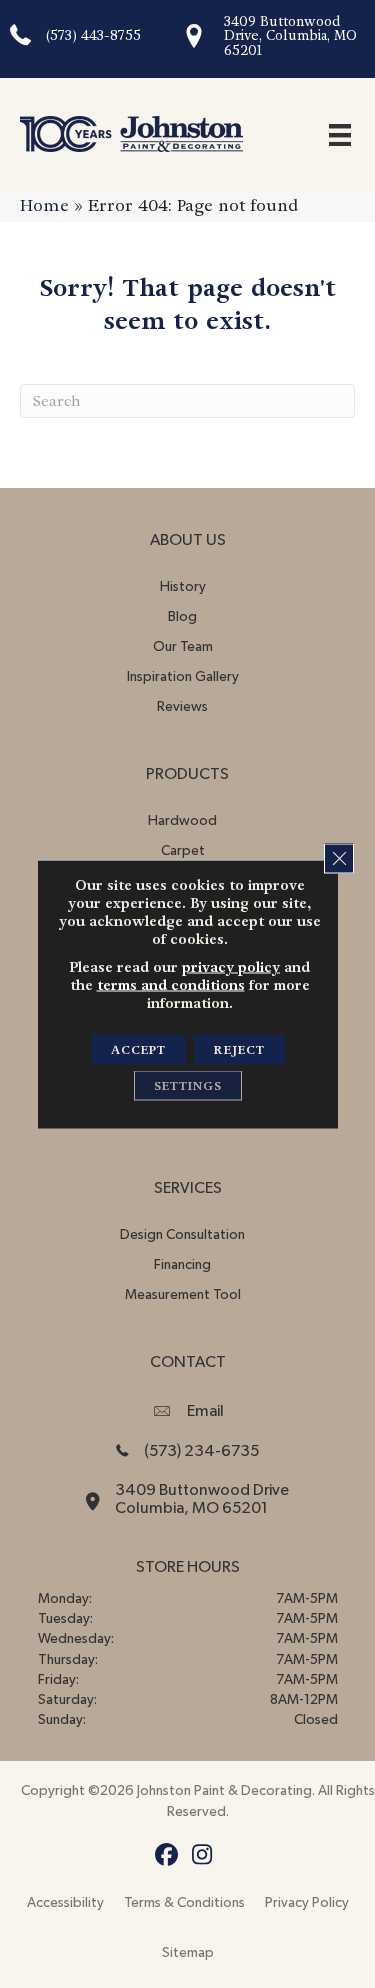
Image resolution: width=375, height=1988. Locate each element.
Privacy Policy (307, 1903)
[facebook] (167, 1855)
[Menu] (340, 134)
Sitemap (188, 1953)
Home (44, 205)
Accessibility (65, 1903)
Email (205, 1411)
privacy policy (231, 967)
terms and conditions (171, 985)
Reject (239, 1050)
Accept (138, 1050)
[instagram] (202, 1855)
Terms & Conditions (184, 1903)
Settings (188, 1086)
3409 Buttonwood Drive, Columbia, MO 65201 (290, 36)
